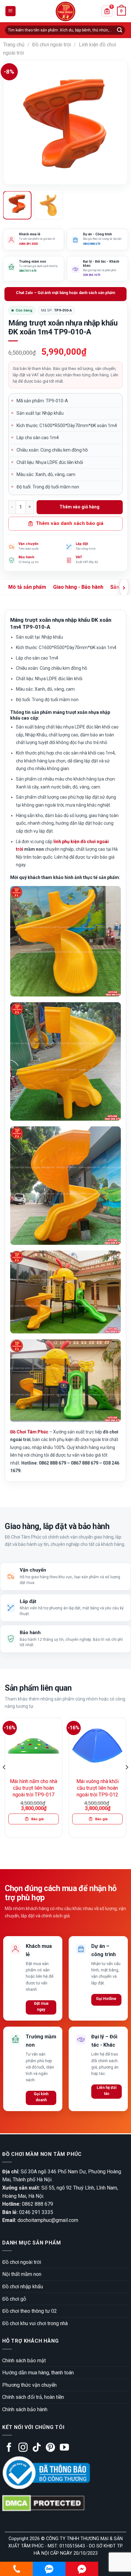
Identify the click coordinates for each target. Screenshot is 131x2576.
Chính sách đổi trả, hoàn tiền (33, 2397)
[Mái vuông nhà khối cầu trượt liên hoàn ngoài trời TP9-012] (97, 1746)
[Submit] (120, 30)
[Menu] (11, 11)
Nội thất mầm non (22, 2274)
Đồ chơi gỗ (14, 2299)
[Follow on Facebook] (9, 2448)
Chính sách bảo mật (24, 2361)
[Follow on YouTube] (64, 2448)
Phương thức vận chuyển (29, 2385)
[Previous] (14, 123)
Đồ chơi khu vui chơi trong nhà (35, 2323)
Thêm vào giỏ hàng (79, 507)
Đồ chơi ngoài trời (52, 45)
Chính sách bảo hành (25, 2409)
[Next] (117, 123)
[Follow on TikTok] (37, 2448)
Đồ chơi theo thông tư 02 (30, 2311)
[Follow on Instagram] (23, 2448)
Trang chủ (14, 45)
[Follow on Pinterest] (50, 2448)
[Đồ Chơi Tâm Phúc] (65, 11)
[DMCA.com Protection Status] (43, 2503)
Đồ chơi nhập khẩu (23, 2287)
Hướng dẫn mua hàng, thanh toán (38, 2373)
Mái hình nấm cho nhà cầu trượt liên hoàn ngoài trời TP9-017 (34, 1788)
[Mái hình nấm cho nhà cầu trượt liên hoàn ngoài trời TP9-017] (34, 1746)
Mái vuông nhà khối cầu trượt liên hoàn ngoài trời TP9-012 (97, 1788)
